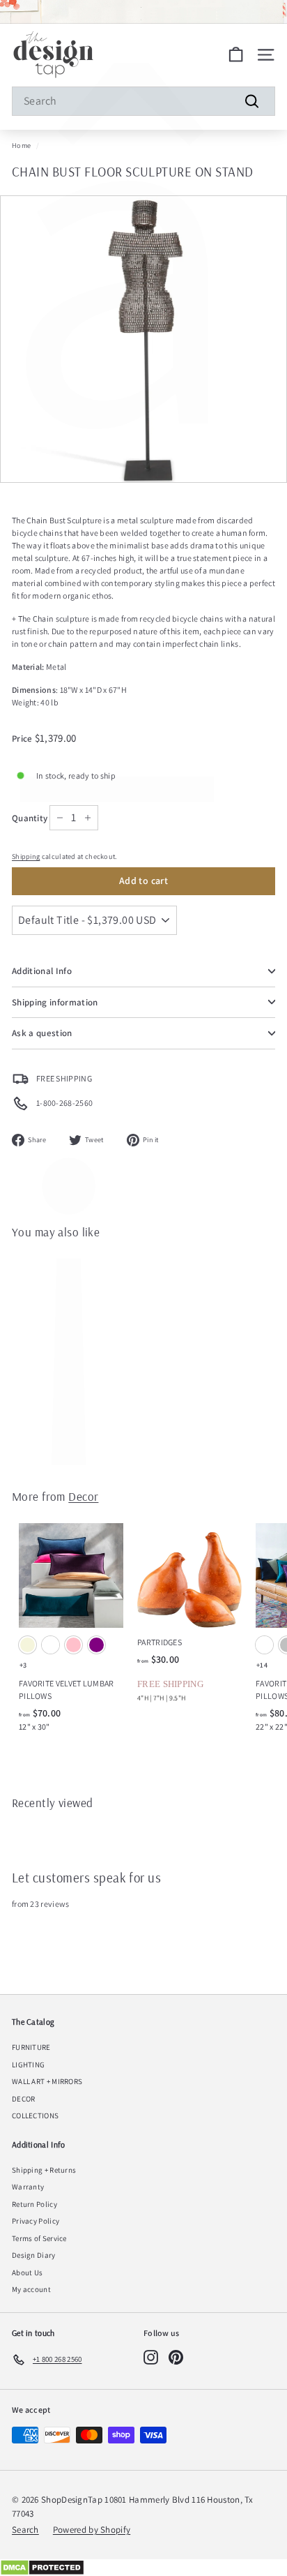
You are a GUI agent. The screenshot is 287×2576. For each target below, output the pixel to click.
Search (25, 2530)
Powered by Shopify (92, 2530)
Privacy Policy (36, 2221)
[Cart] (236, 55)
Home (21, 145)
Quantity (30, 818)
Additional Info (42, 971)
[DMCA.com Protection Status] (143, 2568)
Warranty (28, 2187)
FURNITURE (31, 2047)
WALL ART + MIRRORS (47, 2081)
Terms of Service (39, 2238)
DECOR (24, 2099)
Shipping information (55, 1002)
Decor (83, 1496)
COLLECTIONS (35, 2116)
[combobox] (143, 101)
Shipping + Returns (44, 2170)
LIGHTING (28, 2065)
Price (23, 739)
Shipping (26, 856)
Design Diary (34, 2255)
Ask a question (42, 1033)
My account (31, 2289)
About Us (27, 2272)
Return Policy (34, 2204)
